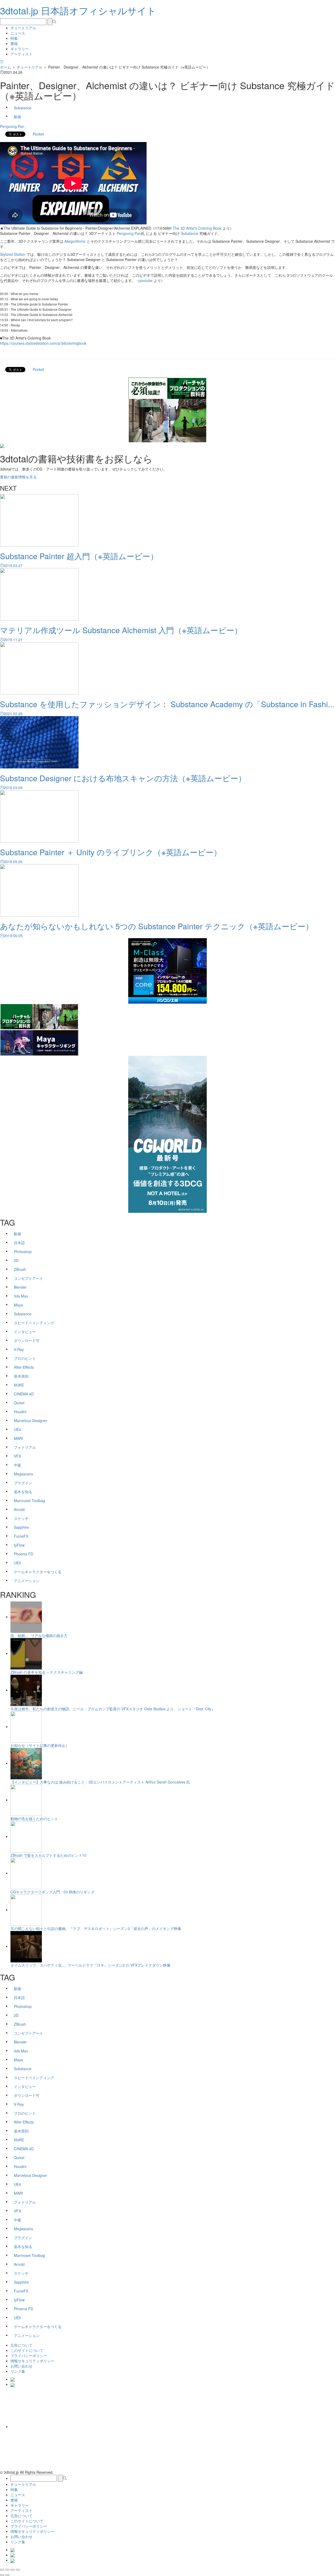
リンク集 (18, 2371)
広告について (21, 2345)
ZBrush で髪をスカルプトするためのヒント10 (48, 1855)
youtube (146, 280)
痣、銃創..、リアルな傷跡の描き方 (39, 1635)
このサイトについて (27, 2350)
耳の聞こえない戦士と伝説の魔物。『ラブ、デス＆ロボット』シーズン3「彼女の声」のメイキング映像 (96, 1928)
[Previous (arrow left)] (2, 2575)
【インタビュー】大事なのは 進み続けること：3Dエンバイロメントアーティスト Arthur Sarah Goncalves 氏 (100, 1782)
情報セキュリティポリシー (32, 2361)
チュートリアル (23, 28)
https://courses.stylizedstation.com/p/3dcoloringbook (43, 343)
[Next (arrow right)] (7, 2575)
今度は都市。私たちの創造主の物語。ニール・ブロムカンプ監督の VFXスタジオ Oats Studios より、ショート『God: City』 (113, 1709)
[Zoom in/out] (18, 2570)
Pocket (38, 134)
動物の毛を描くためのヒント (34, 1819)
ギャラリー (20, 49)
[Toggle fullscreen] (13, 2570)
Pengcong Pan (12, 126)
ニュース (18, 33)
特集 (14, 38)
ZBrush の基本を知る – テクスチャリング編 (47, 1672)
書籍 (14, 43)
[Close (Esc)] (2, 2570)
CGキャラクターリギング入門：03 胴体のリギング (52, 1892)
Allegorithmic (75, 241)
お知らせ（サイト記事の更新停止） (40, 1745)
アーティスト (21, 54)
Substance (190, 233)
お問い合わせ (21, 2366)
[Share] (7, 2570)
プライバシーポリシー (29, 2356)
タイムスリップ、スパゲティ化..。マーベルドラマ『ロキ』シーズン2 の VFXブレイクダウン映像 (90, 1965)
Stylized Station (13, 254)
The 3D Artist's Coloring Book (197, 228)
